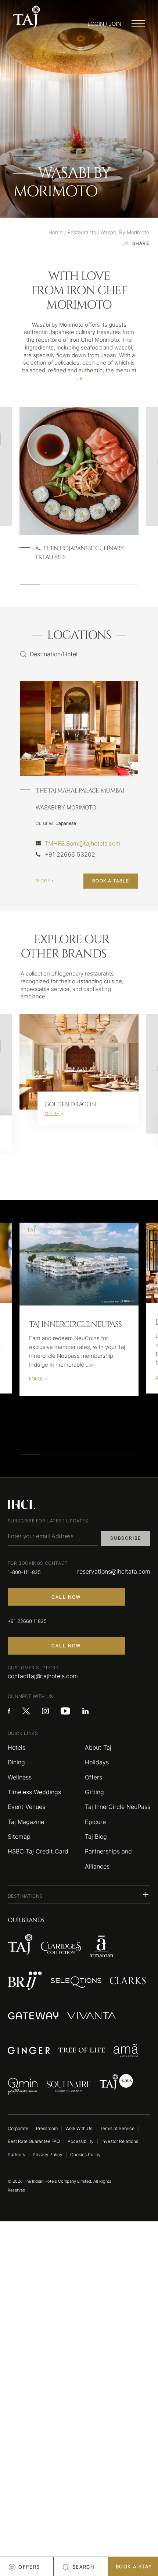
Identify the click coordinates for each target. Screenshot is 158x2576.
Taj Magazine (26, 1822)
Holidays (97, 1762)
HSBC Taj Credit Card (38, 1851)
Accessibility (81, 2141)
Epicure (95, 1822)
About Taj (98, 1747)
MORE (43, 881)
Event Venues (26, 1807)
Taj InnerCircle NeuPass (118, 1807)
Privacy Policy (48, 2155)
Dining (16, 1762)
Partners (16, 2155)
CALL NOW (66, 1597)
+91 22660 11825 (27, 1621)
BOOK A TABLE (111, 881)
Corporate (18, 2128)
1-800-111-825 (24, 1572)
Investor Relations (120, 2141)
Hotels (17, 1747)
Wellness (20, 1777)
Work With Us (79, 2128)
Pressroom (47, 2128)
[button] (79, 1895)
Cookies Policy (85, 2155)
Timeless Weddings (34, 1792)
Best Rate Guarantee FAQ (34, 2141)
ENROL (36, 1379)
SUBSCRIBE (126, 1538)
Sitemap (19, 1837)
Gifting (94, 1792)
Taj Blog (96, 1837)
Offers (94, 1777)
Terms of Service (117, 2128)
